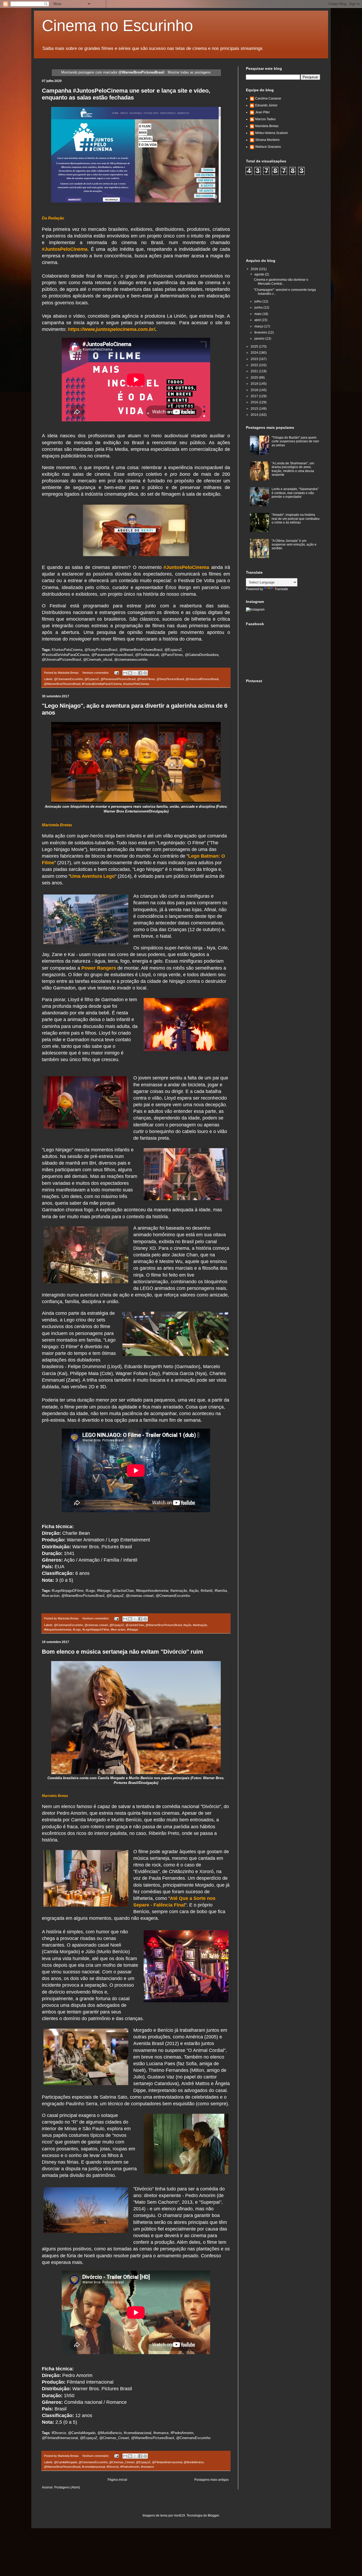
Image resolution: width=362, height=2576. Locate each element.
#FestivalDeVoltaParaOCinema (102, 684)
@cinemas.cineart (96, 1625)
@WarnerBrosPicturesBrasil (62, 684)
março (259, 326)
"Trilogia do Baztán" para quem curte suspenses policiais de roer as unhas (295, 441)
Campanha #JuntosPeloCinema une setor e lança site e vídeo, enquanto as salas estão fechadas (126, 94)
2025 (255, 347)
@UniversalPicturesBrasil (202, 679)
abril (258, 320)
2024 (255, 353)
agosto (260, 274)
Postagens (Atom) (67, 2487)
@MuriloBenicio (194, 2462)
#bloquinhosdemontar (58, 1630)
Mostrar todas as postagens (189, 72)
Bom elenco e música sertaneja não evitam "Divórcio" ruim (123, 1652)
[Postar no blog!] (130, 673)
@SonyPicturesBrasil (170, 679)
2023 (255, 359)
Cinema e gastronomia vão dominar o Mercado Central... (281, 282)
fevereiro (261, 332)
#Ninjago (133, 1630)
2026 (255, 269)
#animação (200, 1625)
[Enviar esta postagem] (116, 673)
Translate (281, 589)
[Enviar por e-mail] (125, 673)
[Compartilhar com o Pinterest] (145, 673)
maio (258, 314)
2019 (255, 384)
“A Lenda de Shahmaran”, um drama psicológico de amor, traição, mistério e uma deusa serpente (293, 469)
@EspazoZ (92, 679)
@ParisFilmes (146, 679)
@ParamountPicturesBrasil (118, 679)
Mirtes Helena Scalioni (271, 133)
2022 (255, 365)
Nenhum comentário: (96, 673)
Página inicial (117, 2480)
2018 (255, 390)
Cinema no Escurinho (117, 26)
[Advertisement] (286, 216)
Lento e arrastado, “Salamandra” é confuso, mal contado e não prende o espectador (295, 493)
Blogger (213, 2516)
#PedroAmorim (130, 2467)
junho (259, 308)
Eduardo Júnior (266, 105)
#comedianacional (93, 2467)
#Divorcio (113, 2467)
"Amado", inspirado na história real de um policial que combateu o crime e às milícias (296, 519)
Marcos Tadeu (265, 119)
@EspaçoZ (117, 1625)
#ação (187, 1625)
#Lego (77, 1630)
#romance (147, 2467)
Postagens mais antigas (211, 2480)
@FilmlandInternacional (167, 2462)
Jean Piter (262, 112)
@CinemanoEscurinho (69, 679)
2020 (255, 378)
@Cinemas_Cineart (122, 2462)
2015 (255, 409)
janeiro (260, 339)
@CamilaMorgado (66, 2462)
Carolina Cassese (268, 98)
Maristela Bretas (267, 126)
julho (258, 301)
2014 (255, 415)
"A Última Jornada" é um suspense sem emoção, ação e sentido (294, 545)
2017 (255, 396)
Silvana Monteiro (267, 140)
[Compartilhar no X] (135, 673)
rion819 (179, 2516)
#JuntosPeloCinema (136, 684)
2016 (255, 402)
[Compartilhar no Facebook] (140, 673)
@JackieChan (135, 1625)
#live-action (118, 1630)
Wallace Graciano (268, 147)
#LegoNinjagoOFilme (96, 1630)
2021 (255, 371)
